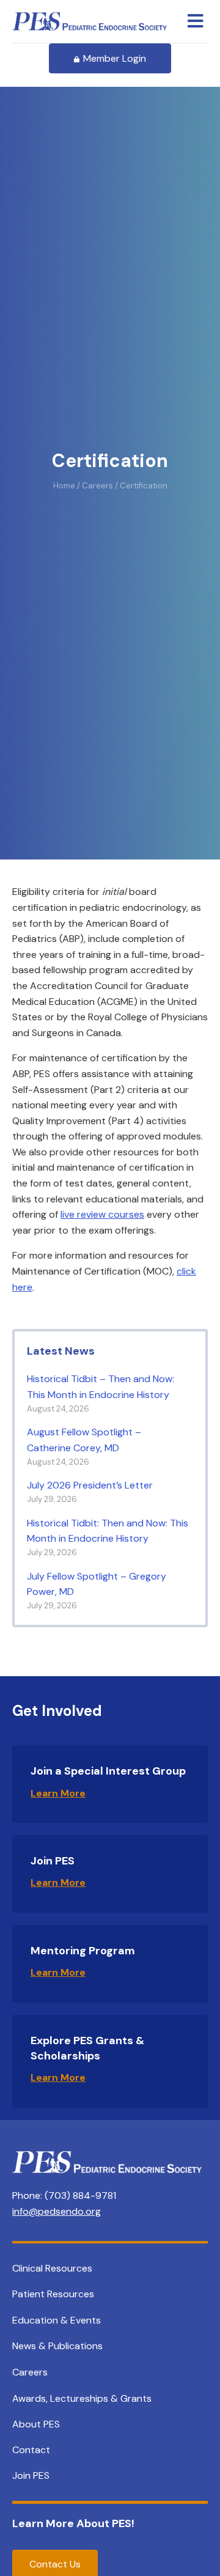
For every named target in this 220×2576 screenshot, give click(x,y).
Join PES (53, 1861)
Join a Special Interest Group (108, 1771)
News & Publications (57, 2346)
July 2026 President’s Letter (90, 1485)
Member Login (115, 58)
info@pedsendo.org (57, 2211)
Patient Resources (53, 2294)
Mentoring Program (83, 1951)
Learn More (58, 1793)
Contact (31, 2450)
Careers (30, 2372)
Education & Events (57, 2320)
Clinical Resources (52, 2268)
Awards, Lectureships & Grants (82, 2398)
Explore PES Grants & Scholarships (87, 2048)
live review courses (102, 1214)
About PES (36, 2424)
